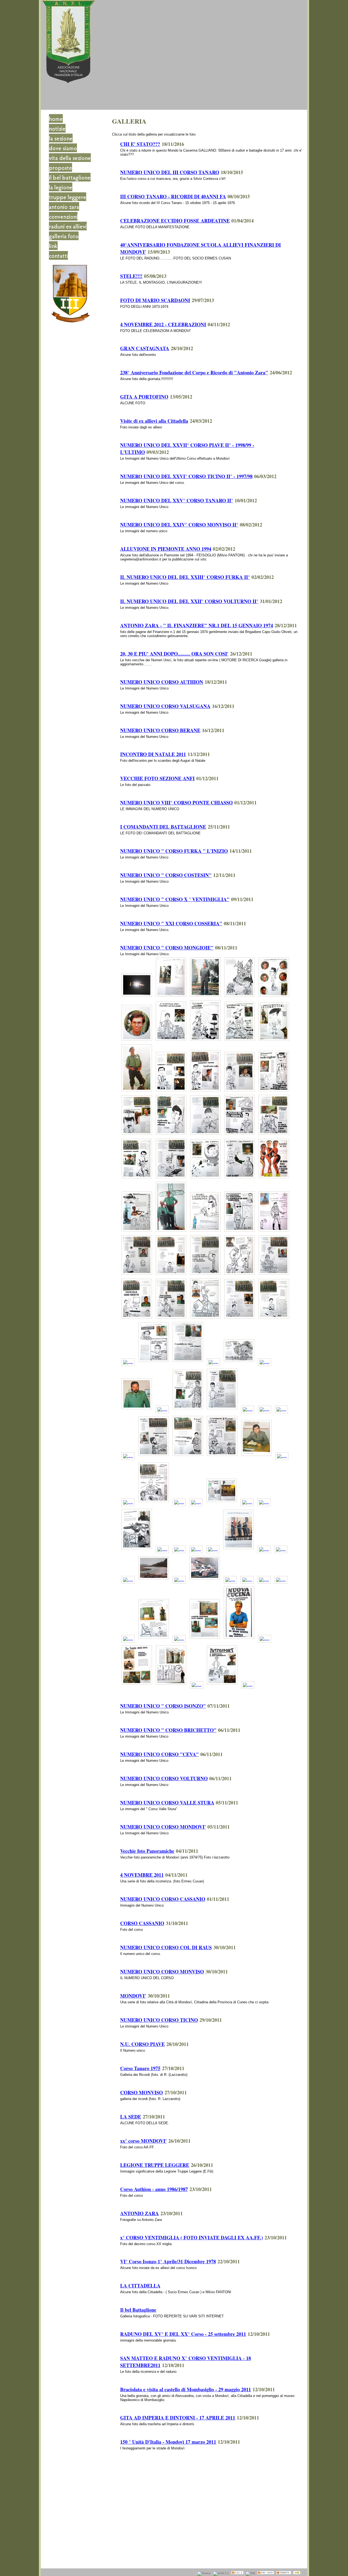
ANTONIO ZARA (139, 2213)
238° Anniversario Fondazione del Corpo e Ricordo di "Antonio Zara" (194, 372)
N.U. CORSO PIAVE (142, 2044)
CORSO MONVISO (142, 2092)
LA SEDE (131, 2117)
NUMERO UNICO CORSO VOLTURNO (164, 1778)
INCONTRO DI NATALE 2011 (153, 754)
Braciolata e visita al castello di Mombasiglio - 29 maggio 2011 (186, 2389)
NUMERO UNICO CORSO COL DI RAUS (166, 1947)
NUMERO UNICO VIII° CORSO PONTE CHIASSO (176, 803)
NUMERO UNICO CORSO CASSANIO (163, 1899)
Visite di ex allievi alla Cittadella (154, 421)
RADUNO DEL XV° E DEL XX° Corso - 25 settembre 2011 (183, 2334)
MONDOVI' (133, 1996)
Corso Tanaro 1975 (140, 2068)
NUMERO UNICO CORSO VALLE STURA (167, 1803)
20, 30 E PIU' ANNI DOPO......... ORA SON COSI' (174, 654)
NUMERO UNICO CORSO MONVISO (162, 1972)
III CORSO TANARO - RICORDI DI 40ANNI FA (173, 196)
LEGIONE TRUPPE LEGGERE (155, 2165)
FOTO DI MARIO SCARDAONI (155, 300)
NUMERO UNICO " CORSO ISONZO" (163, 1706)
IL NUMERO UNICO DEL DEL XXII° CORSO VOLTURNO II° (189, 601)
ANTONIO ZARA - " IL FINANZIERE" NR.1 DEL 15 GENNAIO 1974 (197, 625)
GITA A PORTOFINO (144, 397)
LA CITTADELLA (140, 2286)
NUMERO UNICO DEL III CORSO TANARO (170, 172)
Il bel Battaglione (138, 2310)
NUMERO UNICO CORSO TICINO (159, 2020)
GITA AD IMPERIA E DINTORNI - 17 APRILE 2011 (178, 2418)
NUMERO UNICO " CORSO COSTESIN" (166, 875)
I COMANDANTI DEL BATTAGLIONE (163, 827)
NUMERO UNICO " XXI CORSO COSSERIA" (171, 923)
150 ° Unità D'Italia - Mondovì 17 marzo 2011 (168, 2442)
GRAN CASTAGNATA (145, 348)
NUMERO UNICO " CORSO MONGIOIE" (167, 948)
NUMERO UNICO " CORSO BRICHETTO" (168, 1730)
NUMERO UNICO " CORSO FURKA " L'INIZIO (174, 851)
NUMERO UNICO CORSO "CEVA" (159, 1754)
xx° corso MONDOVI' (143, 2141)
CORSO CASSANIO (142, 1923)
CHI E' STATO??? (140, 144)
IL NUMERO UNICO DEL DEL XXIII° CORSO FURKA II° (185, 577)
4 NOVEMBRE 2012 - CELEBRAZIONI (163, 324)
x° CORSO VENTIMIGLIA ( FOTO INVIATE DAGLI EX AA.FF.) (192, 2237)
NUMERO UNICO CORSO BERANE (160, 730)
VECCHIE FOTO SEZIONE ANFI (157, 778)
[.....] (137, 997)
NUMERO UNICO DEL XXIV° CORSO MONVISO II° (179, 525)
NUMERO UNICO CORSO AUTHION (162, 682)
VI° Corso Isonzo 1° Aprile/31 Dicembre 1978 (168, 2261)
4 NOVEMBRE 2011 (142, 1875)
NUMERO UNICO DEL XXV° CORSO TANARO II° (177, 500)
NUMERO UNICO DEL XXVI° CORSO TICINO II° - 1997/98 (186, 476)
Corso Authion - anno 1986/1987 (154, 2189)
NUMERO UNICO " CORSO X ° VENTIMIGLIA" (175, 899)
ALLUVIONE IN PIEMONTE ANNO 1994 (166, 549)
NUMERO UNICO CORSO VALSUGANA (165, 706)
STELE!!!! (131, 276)
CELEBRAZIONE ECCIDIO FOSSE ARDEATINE (175, 221)
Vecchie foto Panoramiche (147, 1851)
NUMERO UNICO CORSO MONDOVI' (163, 1827)
